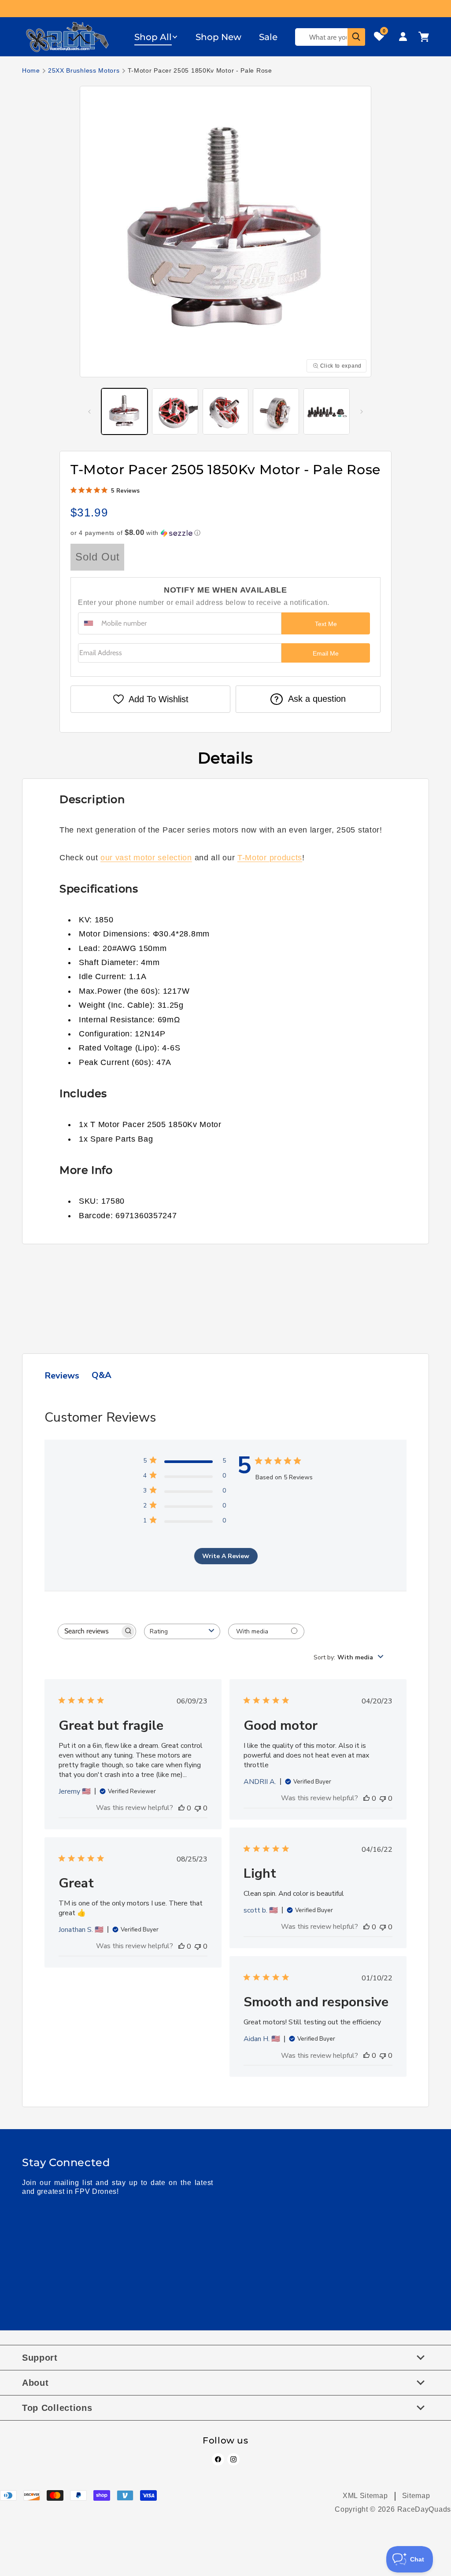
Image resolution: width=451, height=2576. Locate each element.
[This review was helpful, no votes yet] (181, 1808)
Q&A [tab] (102, 1375)
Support (40, 2358)
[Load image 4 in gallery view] (276, 411)
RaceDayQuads (424, 2509)
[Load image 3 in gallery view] (226, 411)
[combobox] (182, 1631)
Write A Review (226, 1556)
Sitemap (416, 2496)
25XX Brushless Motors (84, 70)
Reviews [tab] (62, 1376)
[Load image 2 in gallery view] (175, 411)
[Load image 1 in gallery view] (124, 411)
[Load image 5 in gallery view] (327, 411)
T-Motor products (270, 858)
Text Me (326, 624)
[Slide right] (362, 412)
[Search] (356, 37)
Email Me (326, 653)
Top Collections (57, 2408)
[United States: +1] (89, 623)
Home (31, 70)
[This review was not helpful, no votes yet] (198, 1808)
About (35, 2383)
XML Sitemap (365, 2496)
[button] (156, 37)
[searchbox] (89, 1631)
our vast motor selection (146, 858)
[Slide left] (89, 412)
